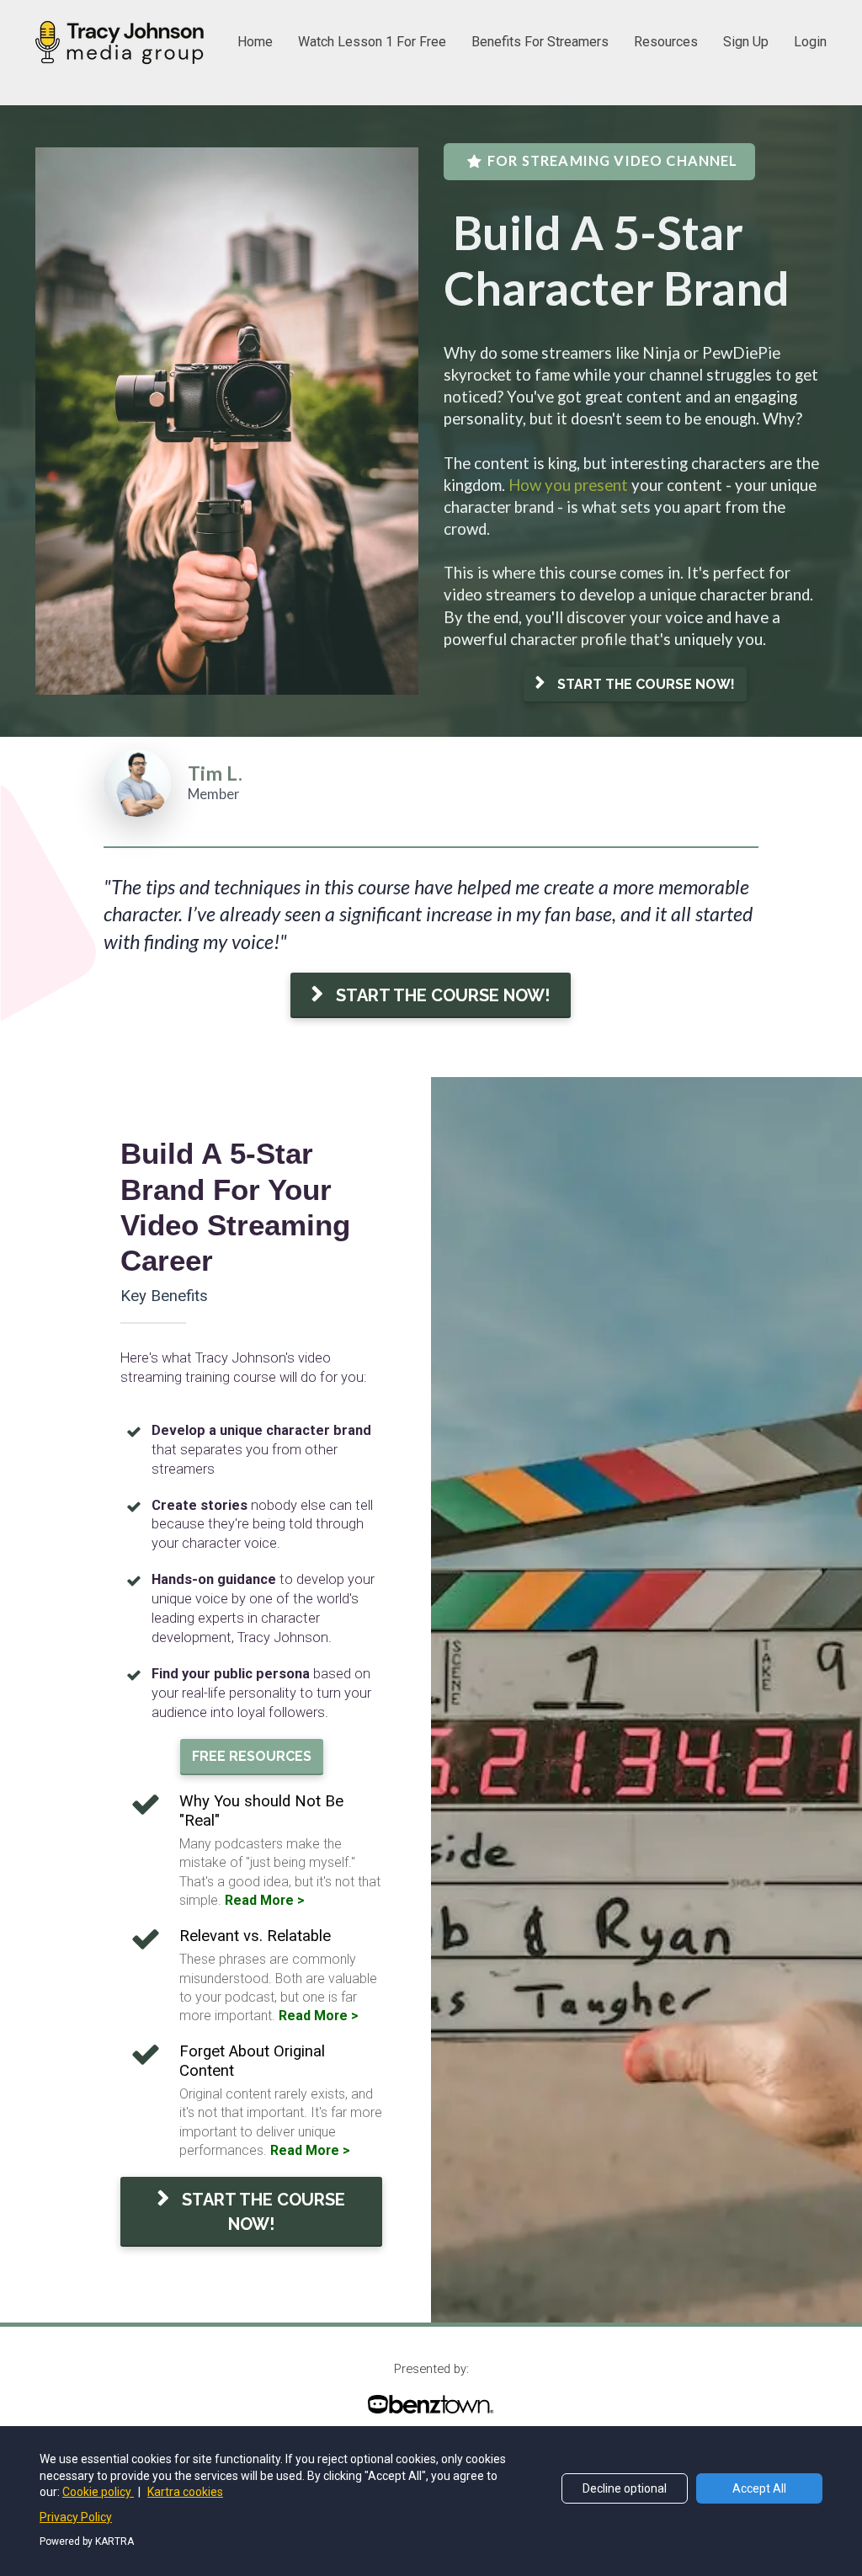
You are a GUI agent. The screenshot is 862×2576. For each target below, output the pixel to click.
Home (255, 42)
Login (810, 42)
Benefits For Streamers (540, 42)
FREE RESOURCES (252, 1756)
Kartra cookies (185, 2492)
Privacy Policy (76, 2517)
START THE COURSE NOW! (646, 684)
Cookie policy (98, 2492)
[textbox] (635, 496)
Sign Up (746, 42)
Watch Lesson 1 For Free (372, 42)
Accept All (759, 2488)
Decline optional (625, 2488)
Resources (666, 42)
